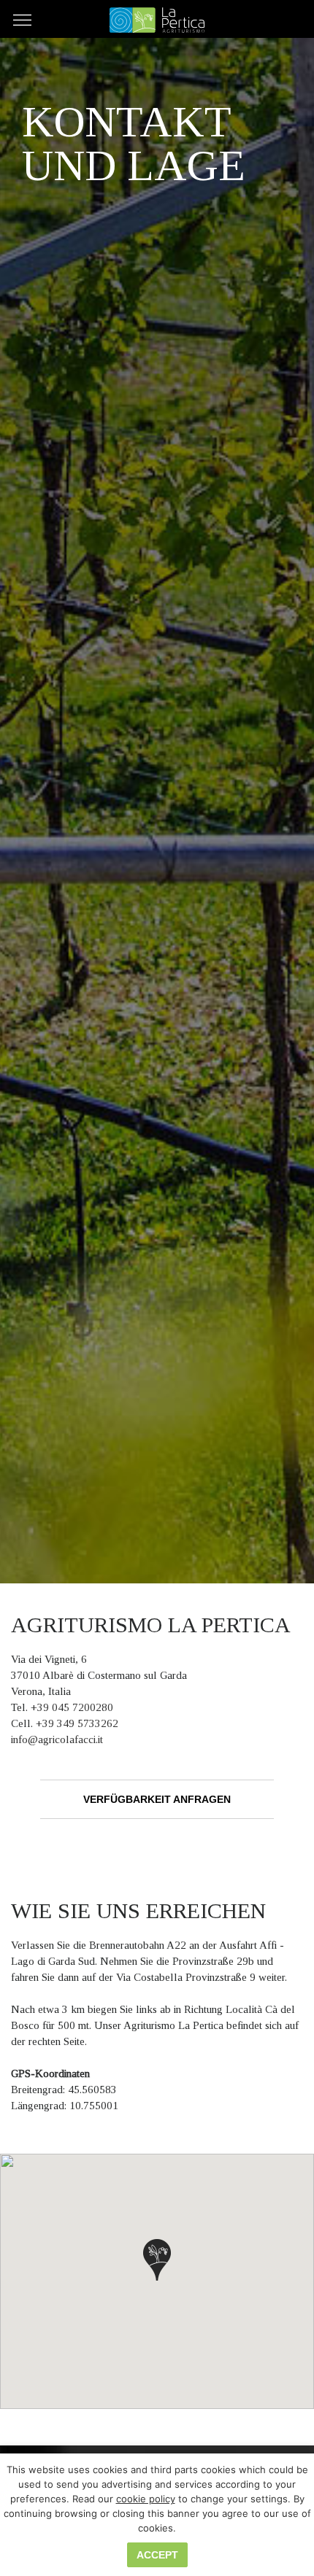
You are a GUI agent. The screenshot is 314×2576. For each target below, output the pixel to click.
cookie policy (146, 2499)
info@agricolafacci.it (57, 1739)
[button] (157, 2260)
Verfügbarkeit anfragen (157, 1799)
